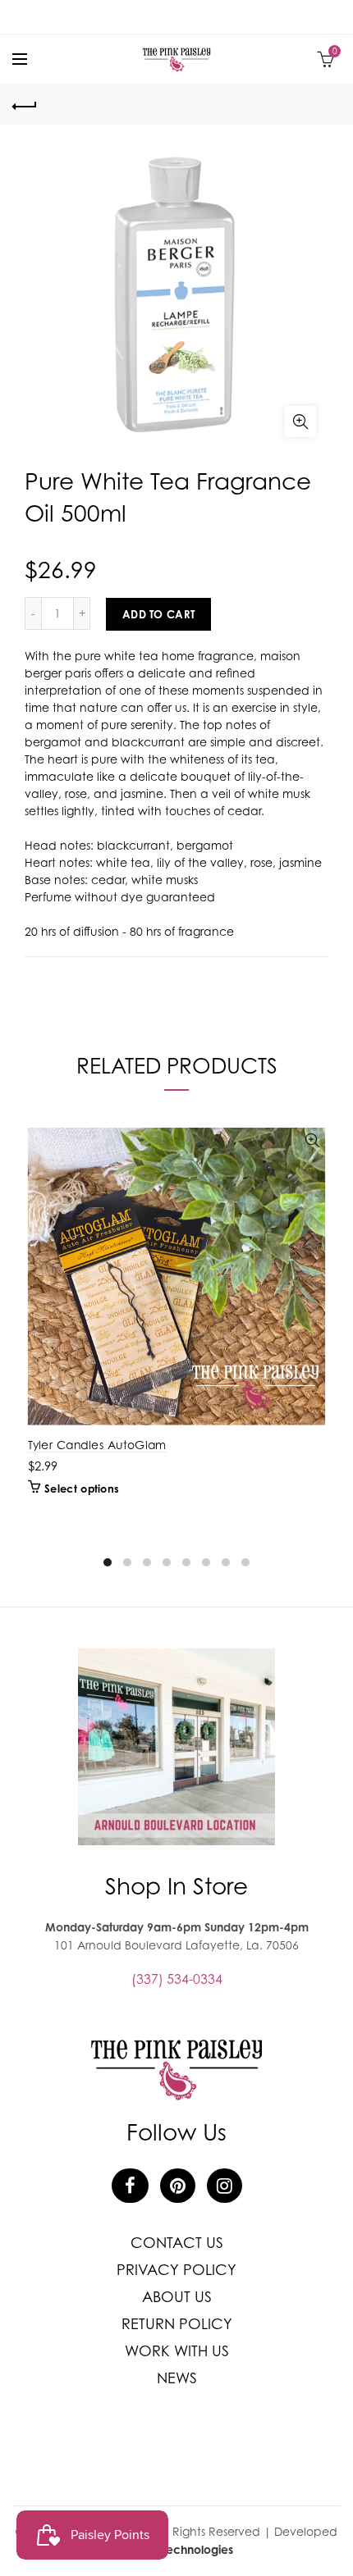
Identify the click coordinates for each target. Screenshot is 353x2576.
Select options (81, 1489)
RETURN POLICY (177, 2324)
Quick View (312, 1141)
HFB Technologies (186, 2549)
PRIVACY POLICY (176, 2270)
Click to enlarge (300, 422)
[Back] (25, 104)
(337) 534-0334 (177, 1979)
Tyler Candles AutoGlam (97, 1445)
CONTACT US (177, 2243)
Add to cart (158, 614)
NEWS (177, 2378)
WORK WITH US (177, 2351)
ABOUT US (177, 2297)
